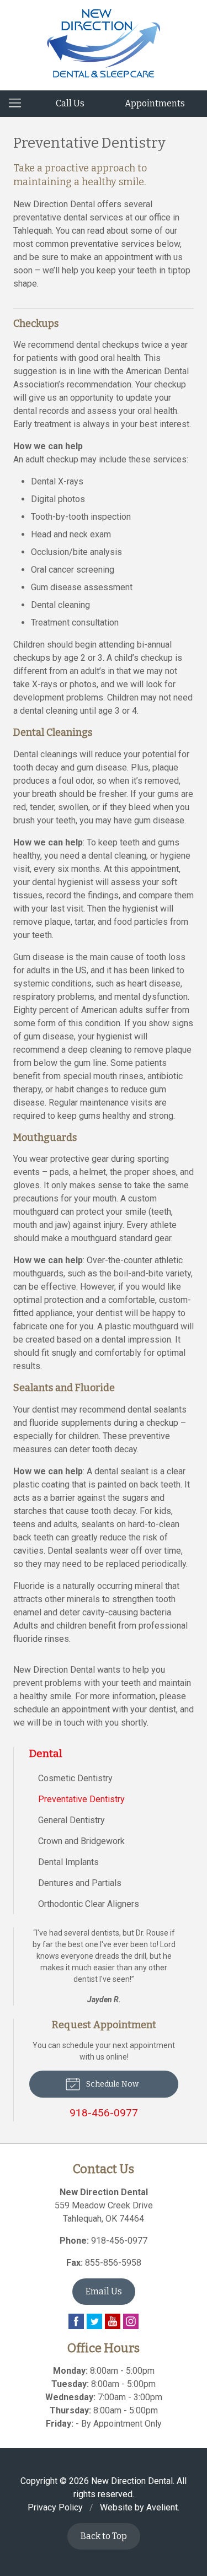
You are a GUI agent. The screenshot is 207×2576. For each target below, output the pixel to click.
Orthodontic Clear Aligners (89, 1904)
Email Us (104, 2291)
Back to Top (104, 2536)
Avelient (162, 2507)
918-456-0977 (119, 2241)
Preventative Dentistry (81, 1799)
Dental (46, 1753)
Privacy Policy (55, 2507)
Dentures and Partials (80, 1883)
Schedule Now (112, 2084)
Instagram (131, 2321)
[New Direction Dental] (104, 43)
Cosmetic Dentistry (75, 1778)
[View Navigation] (19, 104)
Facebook (76, 2321)
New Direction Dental (132, 2481)
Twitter (94, 2321)
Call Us (70, 103)
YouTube (113, 2321)
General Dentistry (71, 1820)
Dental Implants (68, 1862)
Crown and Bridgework (81, 1841)
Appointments (155, 103)
